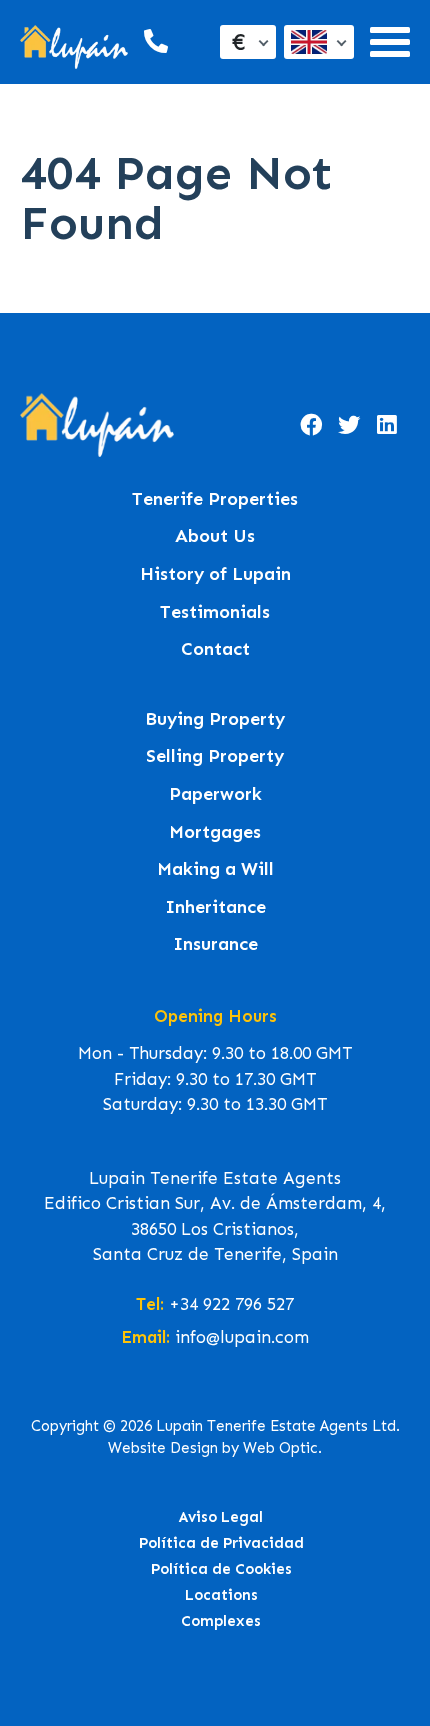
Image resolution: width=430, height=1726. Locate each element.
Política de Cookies (221, 1569)
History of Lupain (215, 574)
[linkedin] (387, 425)
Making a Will (215, 869)
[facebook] (311, 425)
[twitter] (349, 425)
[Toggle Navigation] (390, 42)
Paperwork (215, 794)
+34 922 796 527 (231, 1304)
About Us (215, 536)
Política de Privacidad (221, 1543)
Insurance (215, 944)
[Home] (74, 42)
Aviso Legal (221, 1517)
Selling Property (215, 756)
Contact (215, 649)
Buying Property (215, 719)
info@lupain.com (242, 1337)
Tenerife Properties (215, 499)
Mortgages (215, 832)
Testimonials (215, 612)
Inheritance (215, 907)
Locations (221, 1595)
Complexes (221, 1621)
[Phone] (154, 41)
